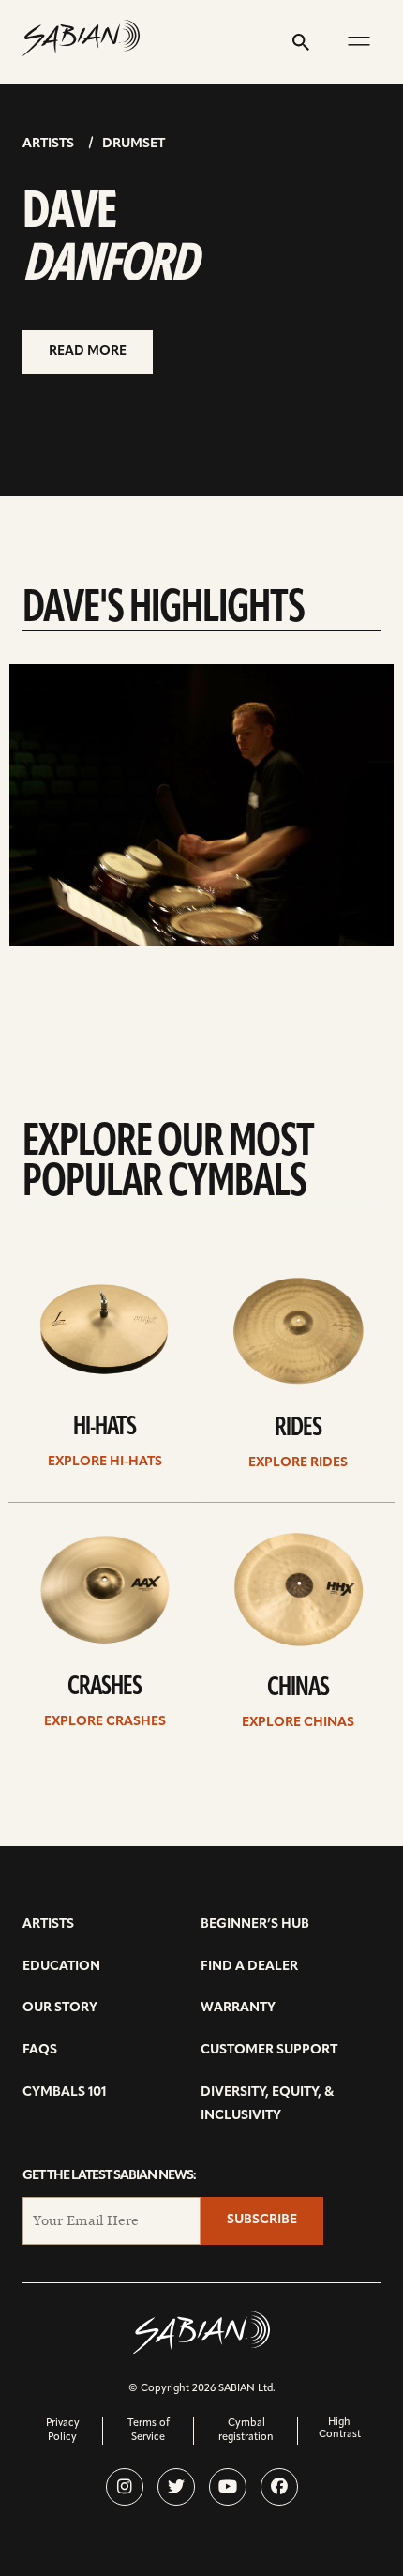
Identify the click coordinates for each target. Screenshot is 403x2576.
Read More (88, 351)
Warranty (238, 2008)
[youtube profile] (228, 2487)
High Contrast (340, 2429)
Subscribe (262, 2220)
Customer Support (269, 2050)
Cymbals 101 (64, 2092)
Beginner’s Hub (255, 1924)
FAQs (40, 2050)
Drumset (134, 144)
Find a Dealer (249, 1967)
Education (61, 1967)
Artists (48, 144)
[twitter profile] (176, 2487)
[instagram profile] (125, 2487)
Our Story (60, 2008)
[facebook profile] (279, 2487)
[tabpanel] (201, 805)
